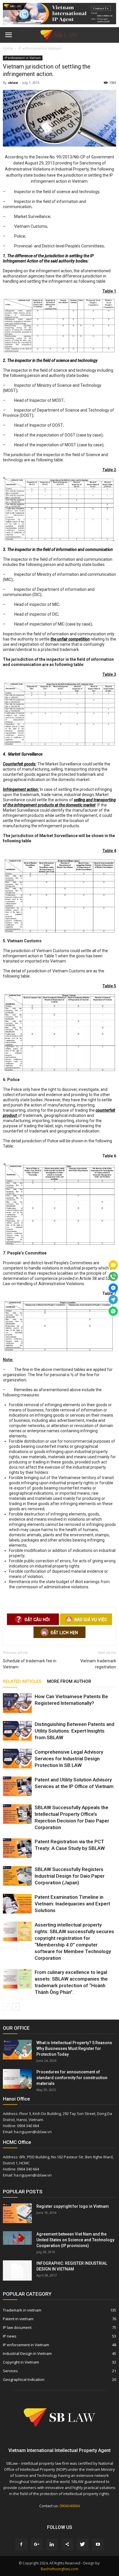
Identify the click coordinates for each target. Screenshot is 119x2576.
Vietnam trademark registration (98, 1664)
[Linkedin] (52, 2544)
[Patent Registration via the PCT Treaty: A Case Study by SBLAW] (17, 1848)
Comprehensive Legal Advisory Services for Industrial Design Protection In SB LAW (69, 1759)
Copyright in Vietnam (21, 2362)
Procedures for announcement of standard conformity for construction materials (72, 2078)
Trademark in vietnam (22, 2310)
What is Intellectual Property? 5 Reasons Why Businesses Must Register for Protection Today (74, 2048)
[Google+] (37, 2544)
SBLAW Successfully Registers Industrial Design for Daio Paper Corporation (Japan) (70, 1876)
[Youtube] (98, 2544)
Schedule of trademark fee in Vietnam (30, 1664)
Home (8, 48)
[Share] (67, 2544)
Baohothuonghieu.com (59, 2569)
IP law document (17, 2327)
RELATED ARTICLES (22, 1681)
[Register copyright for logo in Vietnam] (17, 2213)
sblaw (13, 83)
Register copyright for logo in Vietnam (73, 2206)
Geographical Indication (24, 2379)
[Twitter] (83, 2544)
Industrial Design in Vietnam (27, 2353)
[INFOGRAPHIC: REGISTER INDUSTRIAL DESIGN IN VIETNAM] (17, 2270)
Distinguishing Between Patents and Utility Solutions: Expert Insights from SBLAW (75, 1731)
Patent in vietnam (18, 2319)
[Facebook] (21, 2544)
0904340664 (70, 2506)
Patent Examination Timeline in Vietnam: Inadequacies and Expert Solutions (72, 1904)
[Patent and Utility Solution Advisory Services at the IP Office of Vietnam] (17, 1786)
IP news (10, 2336)
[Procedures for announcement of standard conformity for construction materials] (17, 2079)
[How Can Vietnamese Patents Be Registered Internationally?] (17, 1703)
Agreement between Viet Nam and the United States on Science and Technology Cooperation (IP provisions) (75, 2240)
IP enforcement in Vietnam (23, 58)
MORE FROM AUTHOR (69, 1681)
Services (10, 2371)
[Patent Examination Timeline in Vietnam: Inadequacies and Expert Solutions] (17, 1904)
